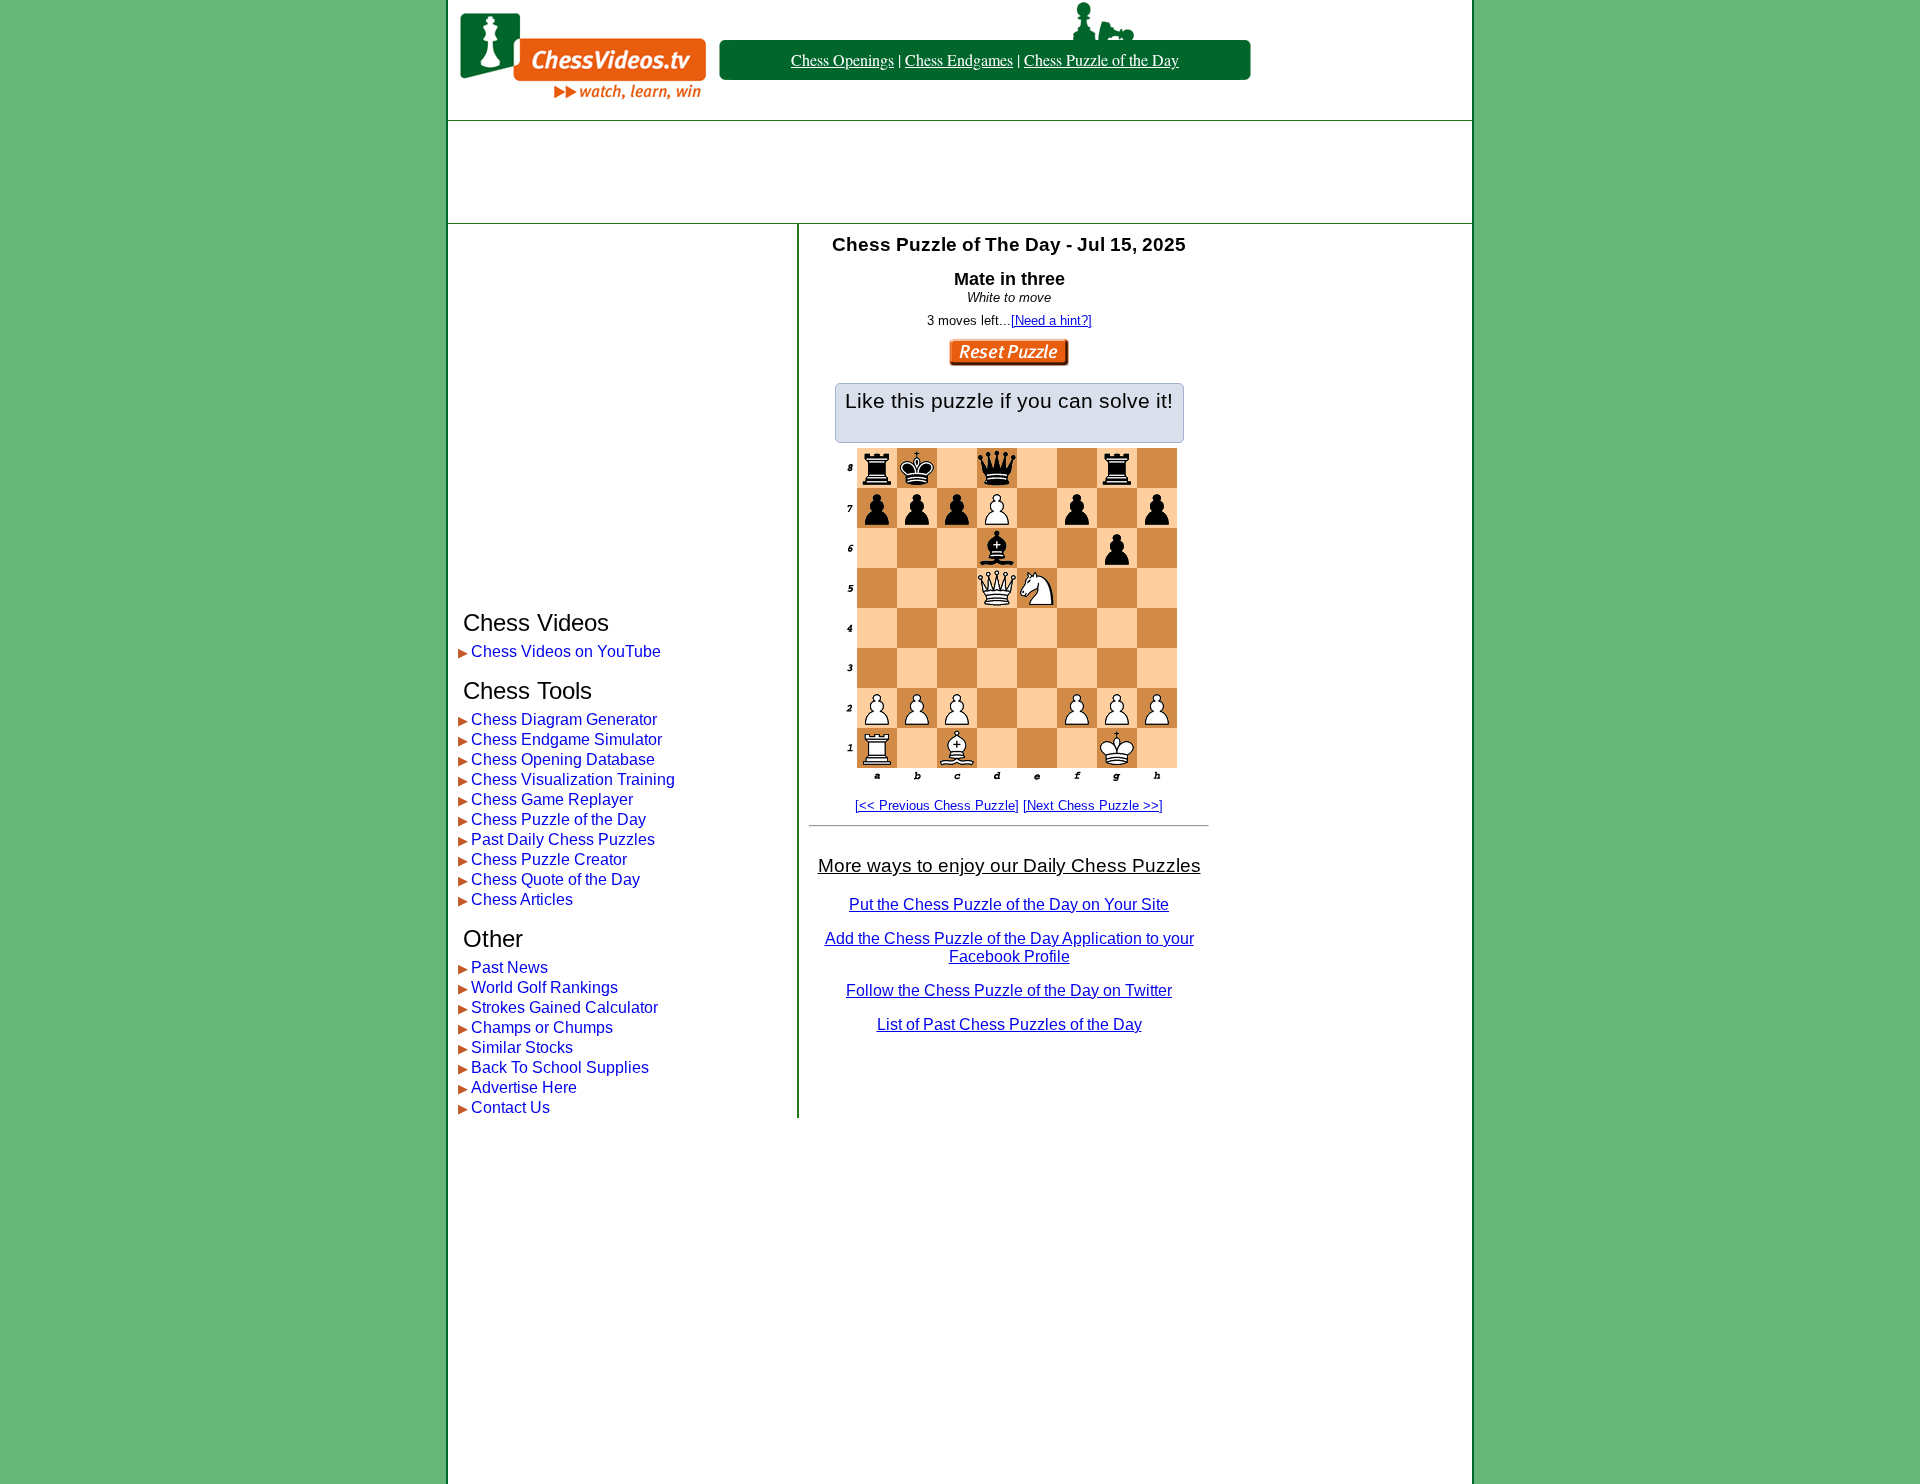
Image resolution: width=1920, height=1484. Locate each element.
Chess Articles (522, 899)
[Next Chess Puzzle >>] (1093, 805)
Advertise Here (524, 1087)
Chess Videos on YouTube (566, 651)
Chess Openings (842, 59)
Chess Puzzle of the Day (1101, 59)
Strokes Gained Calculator (564, 1007)
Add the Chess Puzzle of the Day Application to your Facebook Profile (1009, 947)
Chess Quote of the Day (555, 879)
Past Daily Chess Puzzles (563, 839)
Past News (509, 967)
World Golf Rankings (544, 987)
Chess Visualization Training (573, 779)
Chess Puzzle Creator (549, 859)
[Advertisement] (960, 172)
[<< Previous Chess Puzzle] (937, 805)
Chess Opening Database (563, 759)
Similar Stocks (522, 1047)
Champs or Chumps (542, 1027)
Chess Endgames (959, 59)
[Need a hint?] (1051, 320)
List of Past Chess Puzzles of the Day (1009, 1024)
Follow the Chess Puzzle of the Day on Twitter (1009, 990)
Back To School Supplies (560, 1067)
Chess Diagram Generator (564, 719)
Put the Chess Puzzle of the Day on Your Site (1009, 904)
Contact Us (510, 1107)
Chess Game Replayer (552, 799)
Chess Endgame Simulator (566, 739)
